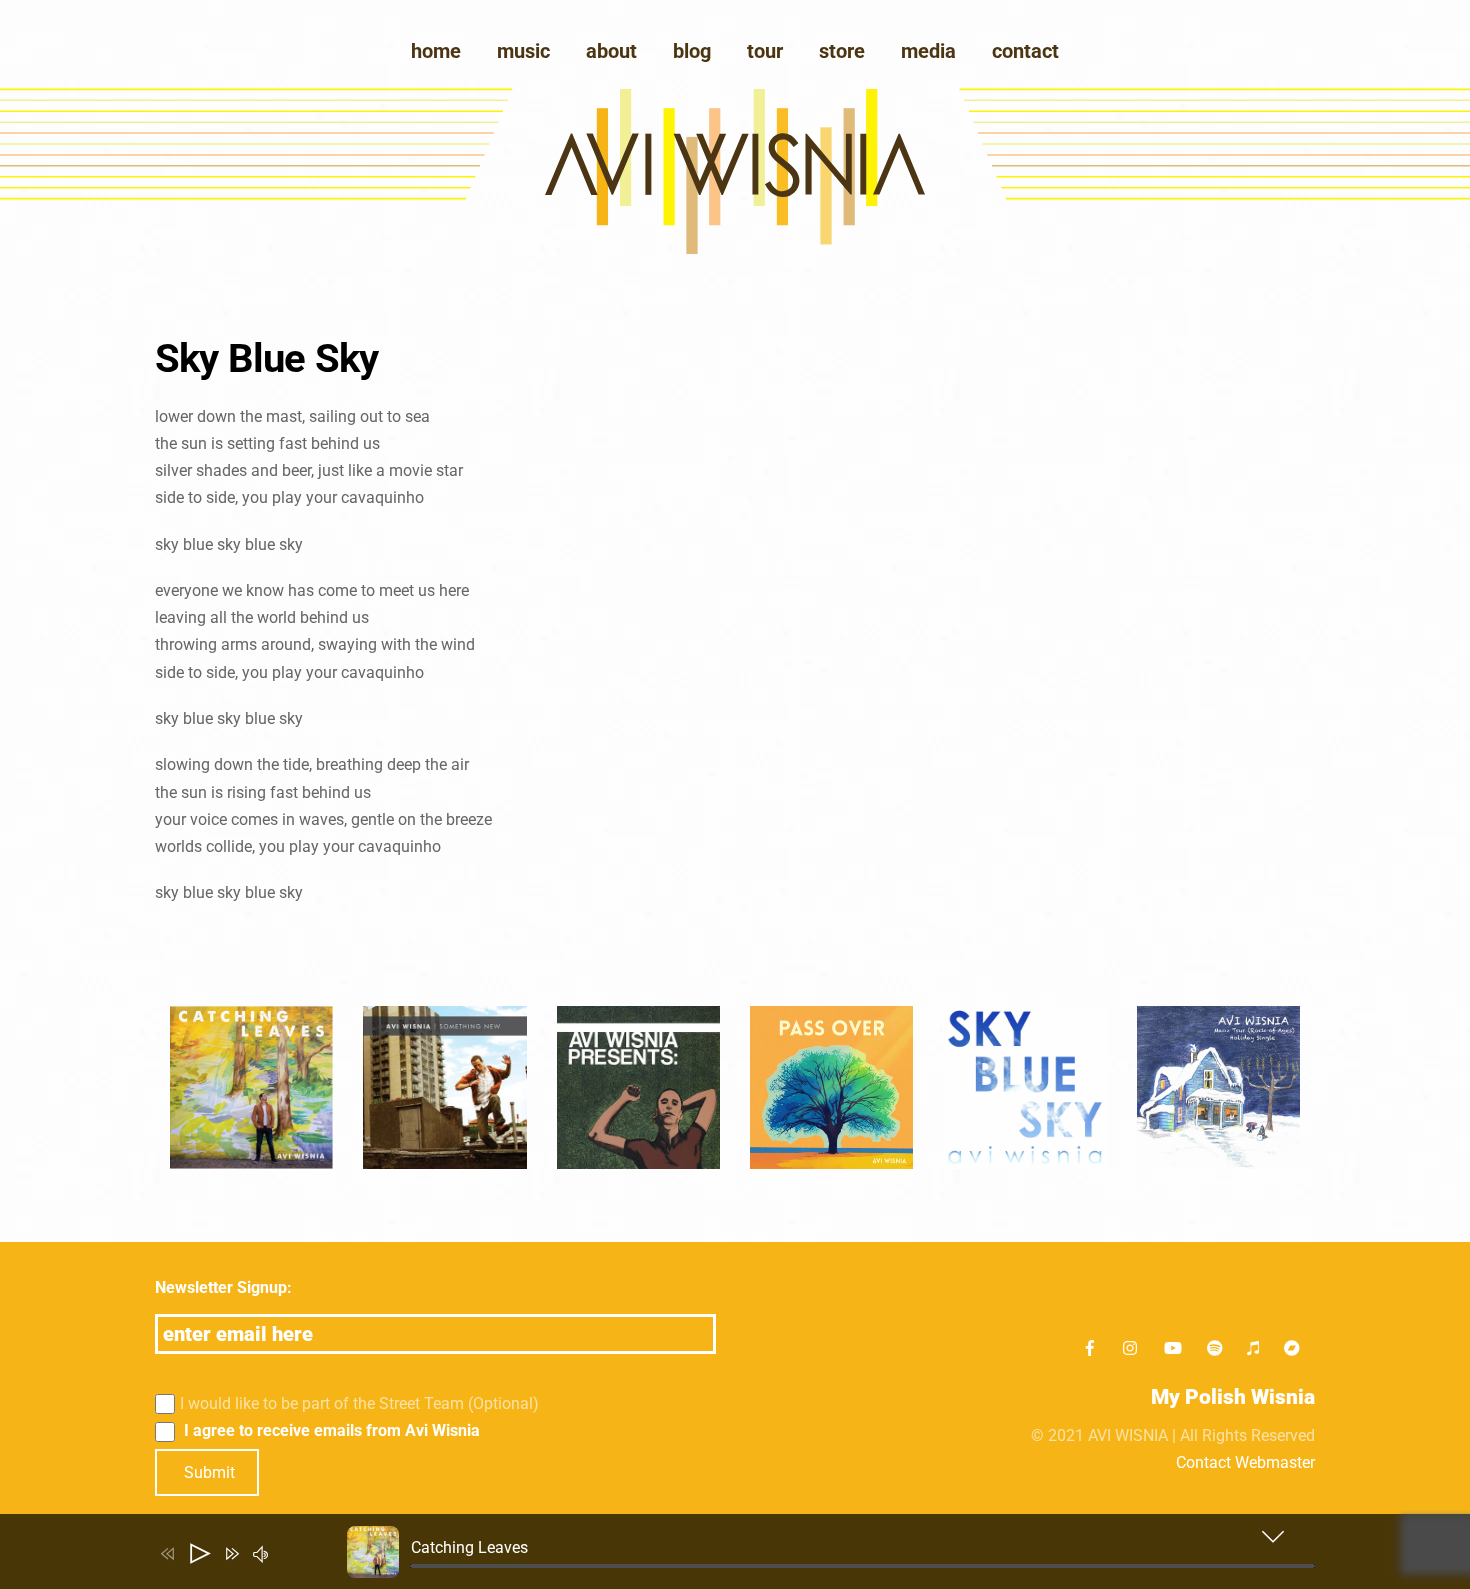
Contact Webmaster (1245, 1462)
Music (523, 51)
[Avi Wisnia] (735, 248)
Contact (1025, 51)
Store (842, 51)
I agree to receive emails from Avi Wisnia (330, 1430)
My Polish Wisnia (1233, 1397)
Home (436, 51)
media (928, 51)
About (611, 51)
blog (692, 51)
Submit (209, 1472)
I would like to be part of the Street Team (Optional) (359, 1403)
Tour (765, 51)
